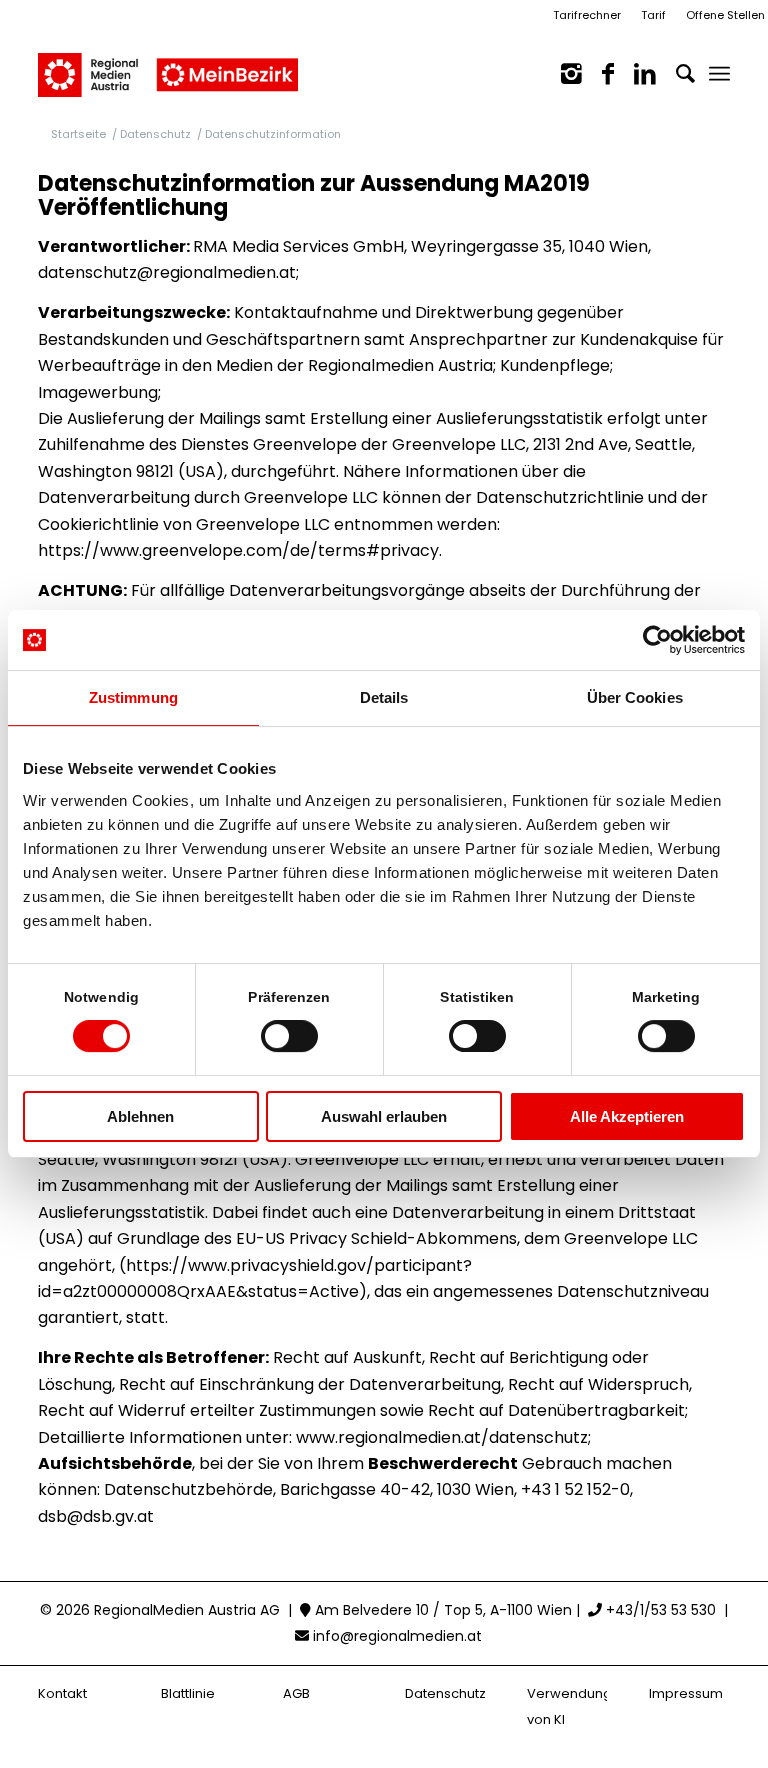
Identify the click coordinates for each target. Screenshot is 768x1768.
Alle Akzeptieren (627, 1116)
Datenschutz (445, 1693)
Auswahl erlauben (384, 1116)
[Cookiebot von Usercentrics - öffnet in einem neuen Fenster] (657, 640)
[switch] (289, 1036)
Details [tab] (384, 697)
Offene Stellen (725, 15)
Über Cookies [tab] (635, 697)
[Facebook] (598, 74)
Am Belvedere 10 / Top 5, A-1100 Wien (441, 1610)
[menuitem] (719, 74)
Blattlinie (188, 1693)
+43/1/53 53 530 (659, 1610)
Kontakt (62, 1693)
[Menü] (719, 74)
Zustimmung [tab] (133, 697)
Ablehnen (140, 1116)
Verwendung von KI (567, 1706)
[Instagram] (561, 74)
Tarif (653, 15)
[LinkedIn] (635, 74)
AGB (296, 1693)
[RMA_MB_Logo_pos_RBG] (168, 64)
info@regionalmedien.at (397, 1636)
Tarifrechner (587, 15)
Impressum (686, 1693)
